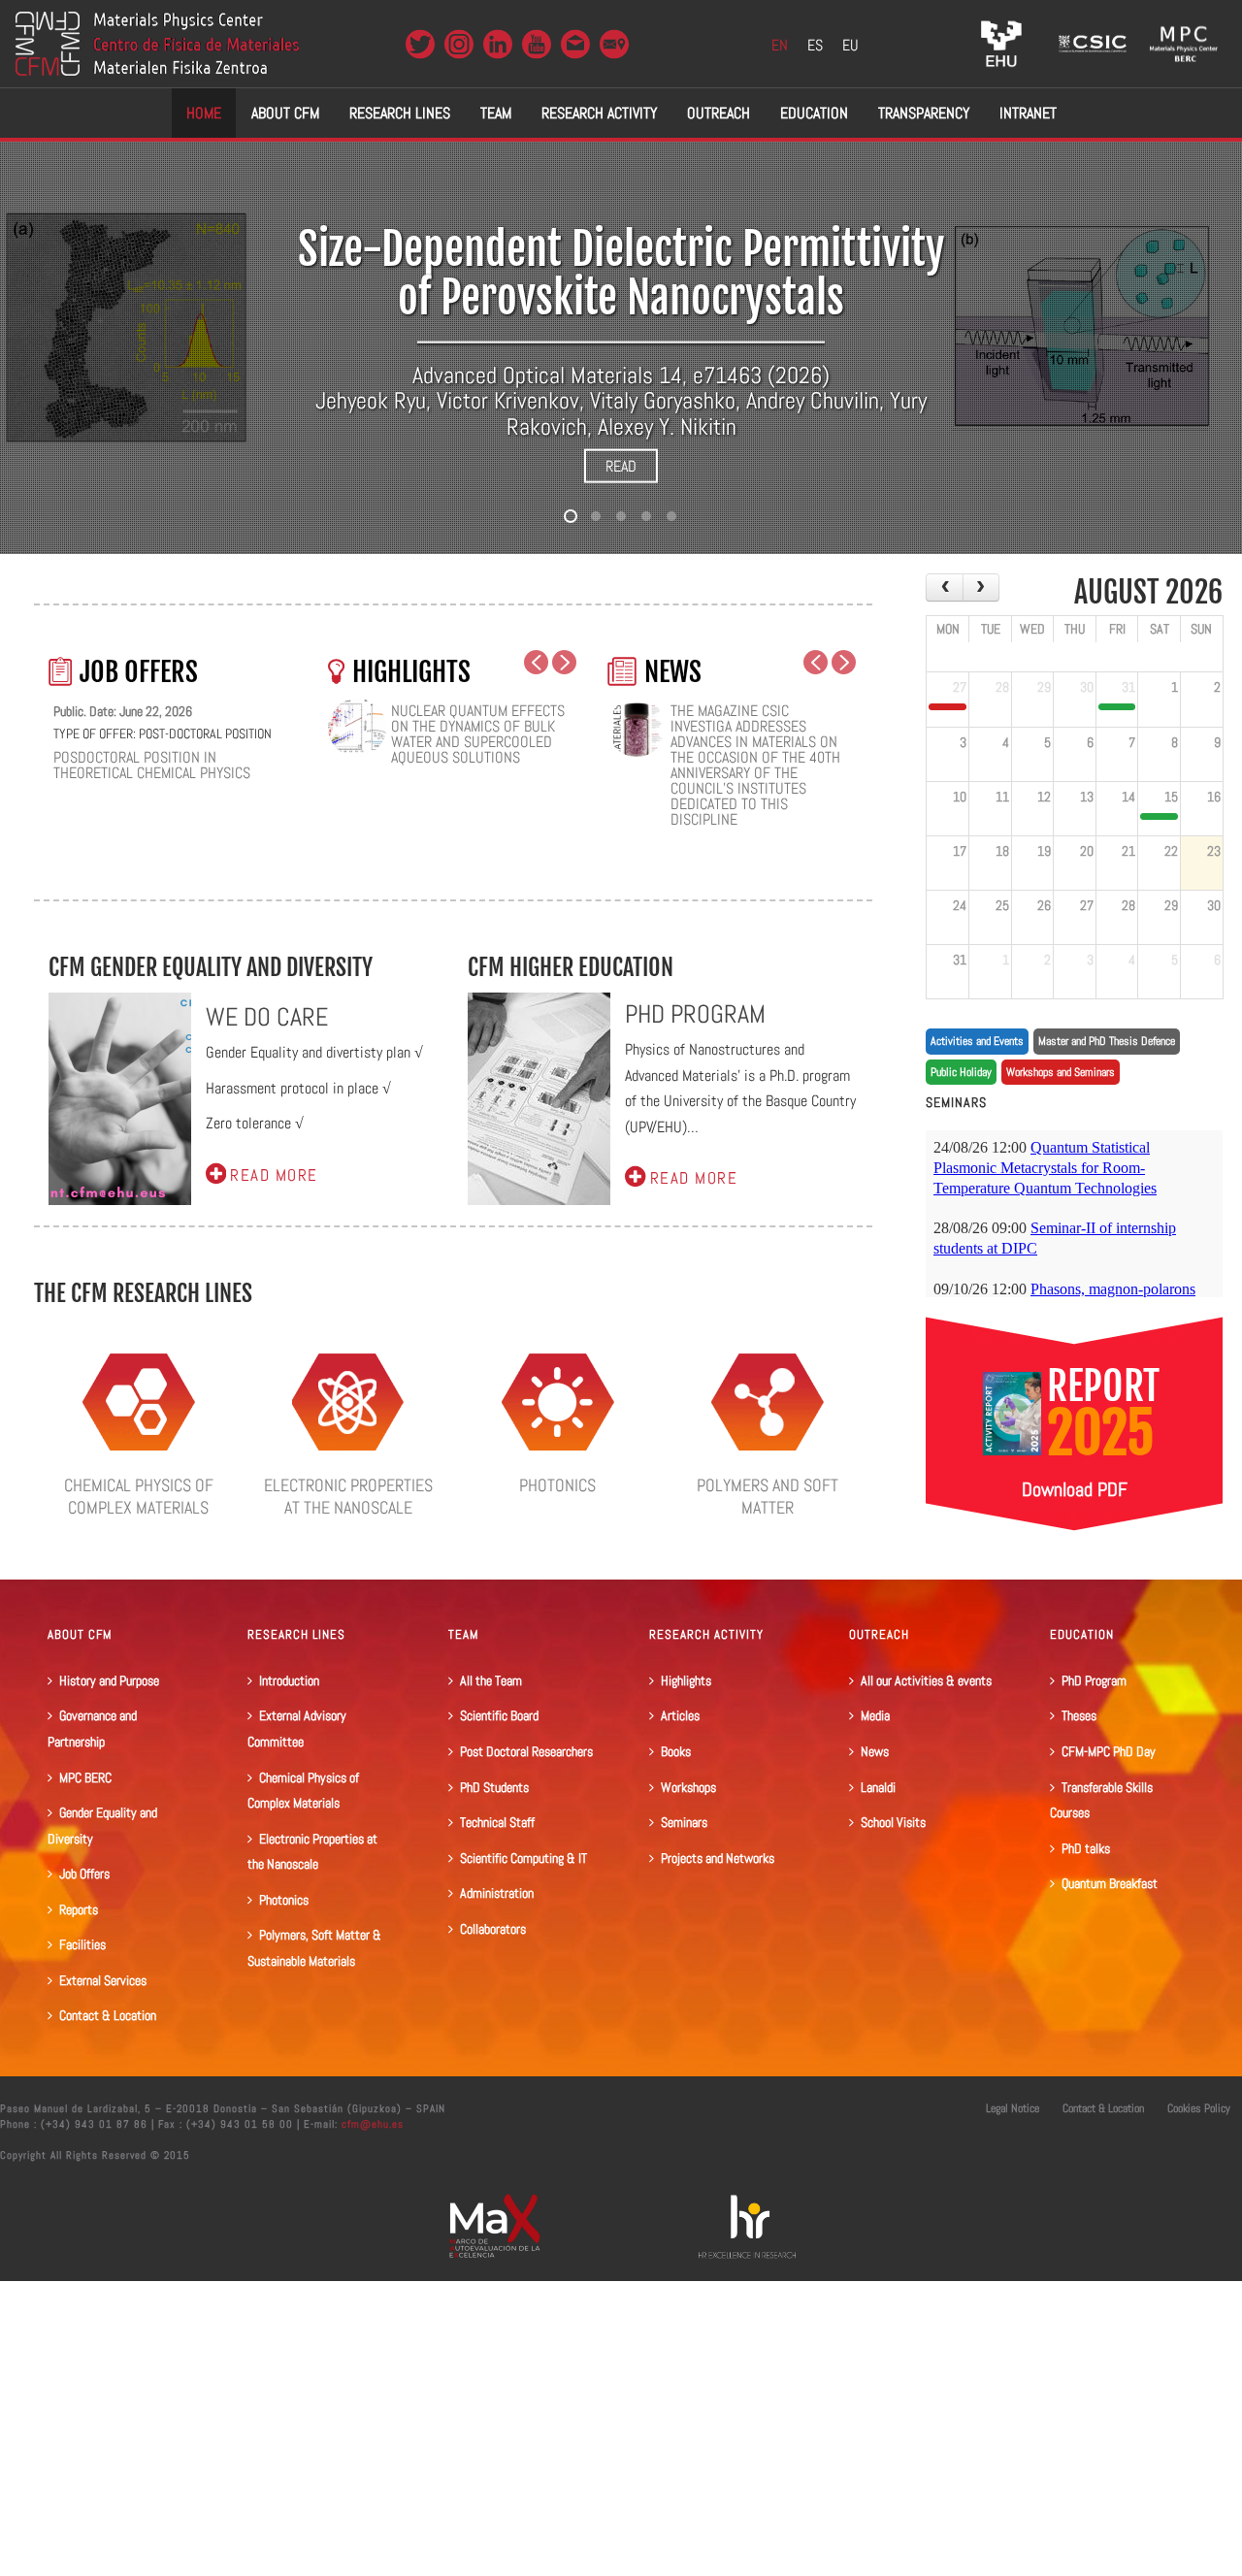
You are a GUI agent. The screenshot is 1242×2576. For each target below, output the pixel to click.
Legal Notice (1013, 2108)
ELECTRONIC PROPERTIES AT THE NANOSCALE (348, 1496)
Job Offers (84, 1874)
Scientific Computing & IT (523, 1858)
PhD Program (1094, 1680)
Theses (1079, 1715)
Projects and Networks (718, 1858)
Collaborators (493, 1929)
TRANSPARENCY (924, 113)
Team (496, 113)
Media (875, 1715)
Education (814, 113)
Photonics (284, 1900)
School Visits (893, 1822)
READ (621, 466)
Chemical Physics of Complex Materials (303, 1791)
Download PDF (1075, 1489)
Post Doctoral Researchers (526, 1751)
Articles (680, 1715)
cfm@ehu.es (371, 2124)
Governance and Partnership (92, 1728)
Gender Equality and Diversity (102, 1826)
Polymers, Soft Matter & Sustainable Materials (314, 1948)
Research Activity (599, 113)
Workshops (688, 1787)
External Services (103, 1980)
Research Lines (400, 113)
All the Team (491, 1680)
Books (676, 1751)
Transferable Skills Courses (1101, 1800)
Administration (497, 1893)
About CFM (285, 113)
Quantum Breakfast (1110, 1883)
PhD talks (1086, 1848)
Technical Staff (497, 1822)
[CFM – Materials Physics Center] (157, 44)
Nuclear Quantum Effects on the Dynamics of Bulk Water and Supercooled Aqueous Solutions (478, 734)
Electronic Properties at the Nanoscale (312, 1852)
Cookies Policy (1199, 2108)
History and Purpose (109, 1680)
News (875, 1751)
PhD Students (494, 1787)
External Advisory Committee (297, 1728)
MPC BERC (85, 1777)
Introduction (289, 1680)
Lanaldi (878, 1787)
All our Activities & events (926, 1680)
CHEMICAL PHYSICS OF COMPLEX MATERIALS (139, 1496)
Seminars (684, 1822)
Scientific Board (499, 1715)
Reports (79, 1909)
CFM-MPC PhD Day (1109, 1751)
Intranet (1028, 113)
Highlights (686, 1680)
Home (204, 113)
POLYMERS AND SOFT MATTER (768, 1496)
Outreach (719, 113)
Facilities (82, 1944)
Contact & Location (108, 2015)
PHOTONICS (557, 1485)
